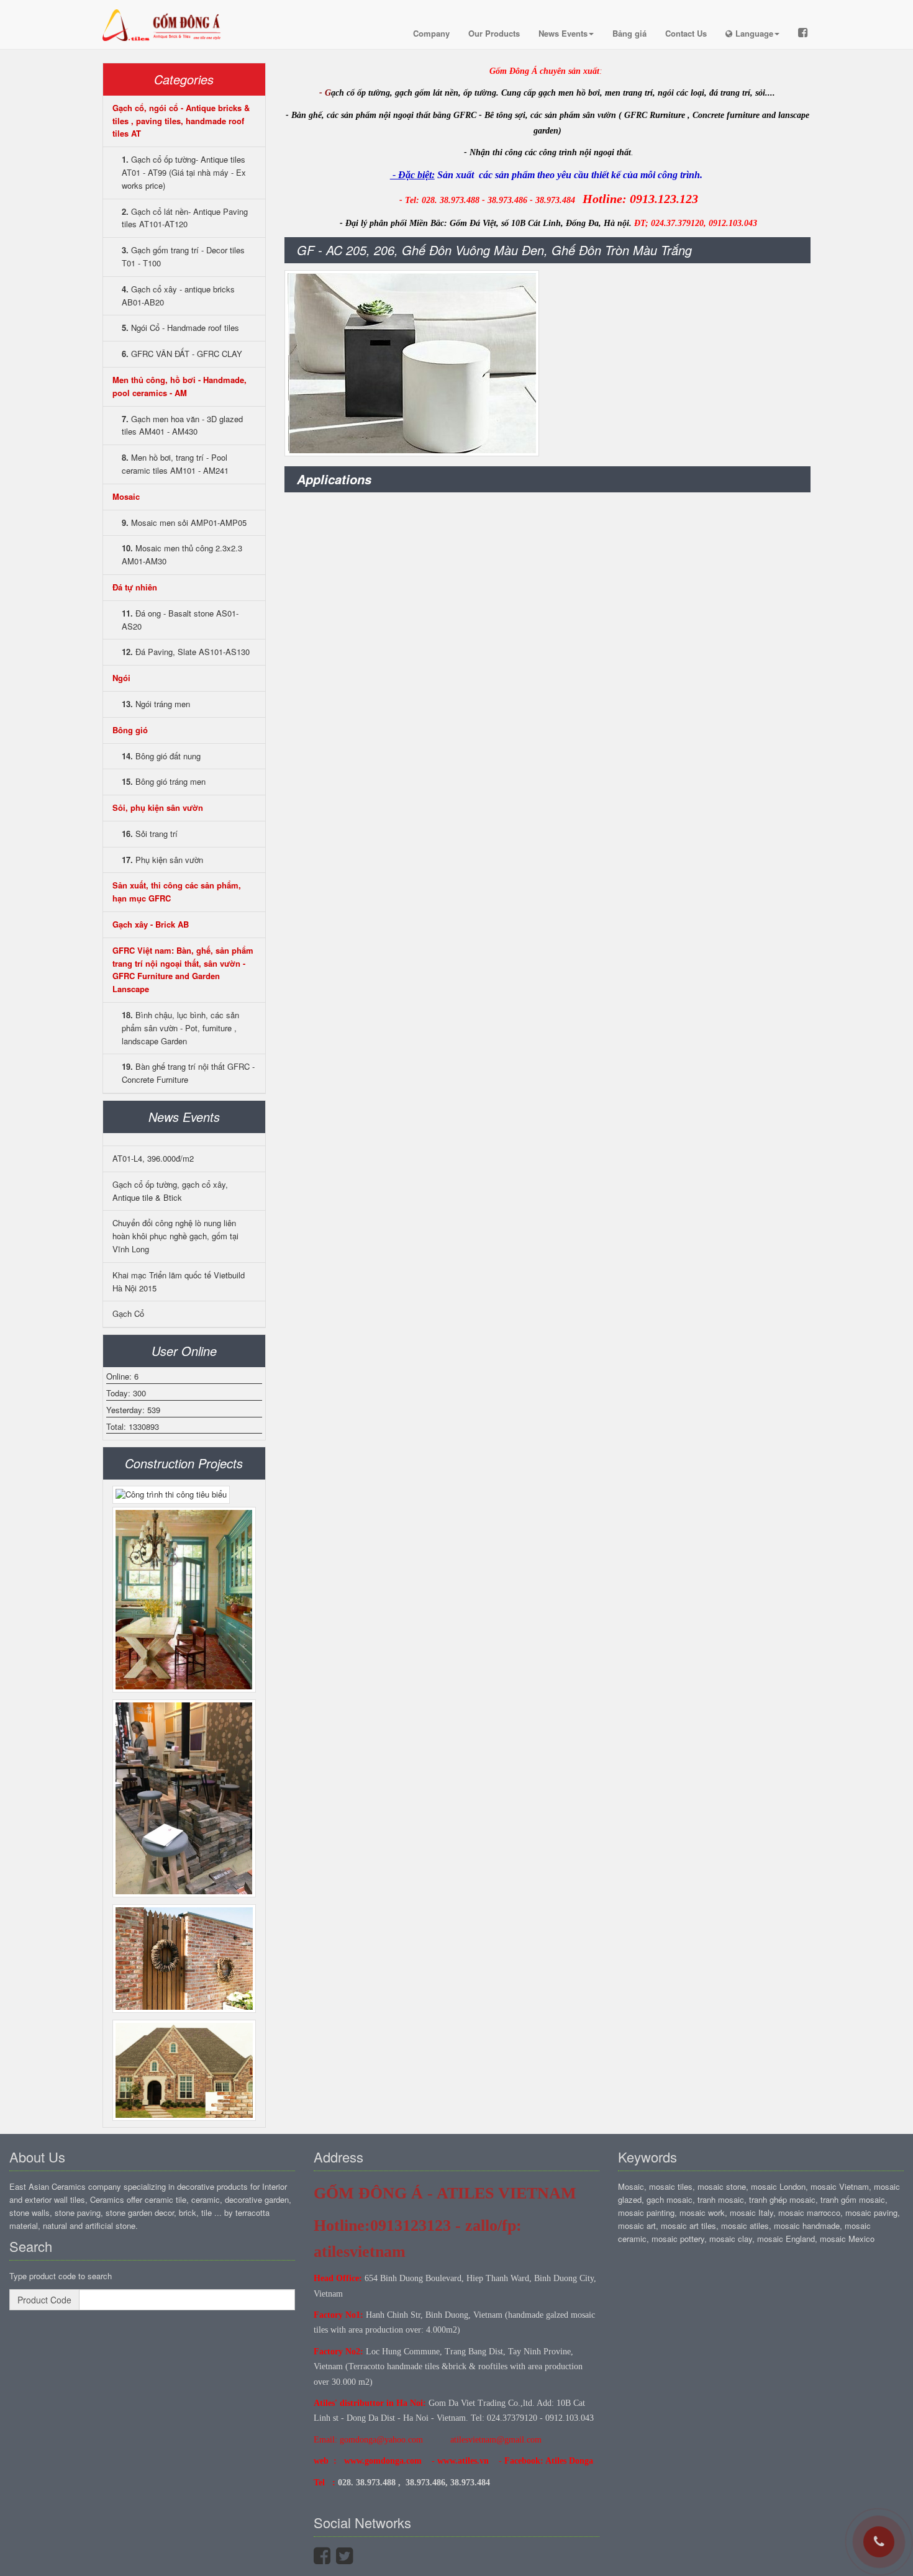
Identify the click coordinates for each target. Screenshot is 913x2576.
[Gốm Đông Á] (165, 16)
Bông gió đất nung (161, 756)
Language (754, 33)
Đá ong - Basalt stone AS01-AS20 (180, 620)
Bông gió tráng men (164, 781)
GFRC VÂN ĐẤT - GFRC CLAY (182, 354)
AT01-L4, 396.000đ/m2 (153, 1158)
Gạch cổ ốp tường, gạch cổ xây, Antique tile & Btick (170, 1191)
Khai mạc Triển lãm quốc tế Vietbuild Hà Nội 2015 (179, 1281)
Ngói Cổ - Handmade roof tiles (180, 328)
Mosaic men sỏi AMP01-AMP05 (184, 522)
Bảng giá (629, 33)
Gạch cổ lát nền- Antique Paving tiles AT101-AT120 (185, 218)
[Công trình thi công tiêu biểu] (171, 1495)
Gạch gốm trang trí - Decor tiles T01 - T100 (183, 256)
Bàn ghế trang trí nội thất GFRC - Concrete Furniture (188, 1073)
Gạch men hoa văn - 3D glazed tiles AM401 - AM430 (182, 425)
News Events (563, 33)
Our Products (494, 33)
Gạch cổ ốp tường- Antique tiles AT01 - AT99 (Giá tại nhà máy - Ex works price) (184, 172)
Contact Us (686, 33)
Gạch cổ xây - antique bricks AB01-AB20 (178, 296)
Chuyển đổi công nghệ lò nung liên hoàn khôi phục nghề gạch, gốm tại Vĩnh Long (175, 1236)
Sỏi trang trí (150, 834)
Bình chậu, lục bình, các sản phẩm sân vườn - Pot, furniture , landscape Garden (180, 1028)
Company (431, 33)
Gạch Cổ (128, 1313)
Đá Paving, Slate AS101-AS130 (186, 652)
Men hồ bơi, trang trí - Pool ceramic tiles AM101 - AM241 (175, 464)
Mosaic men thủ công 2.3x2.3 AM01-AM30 (182, 554)
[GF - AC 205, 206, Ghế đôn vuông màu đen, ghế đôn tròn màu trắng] (412, 363)
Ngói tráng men (156, 704)
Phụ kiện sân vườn (162, 860)
